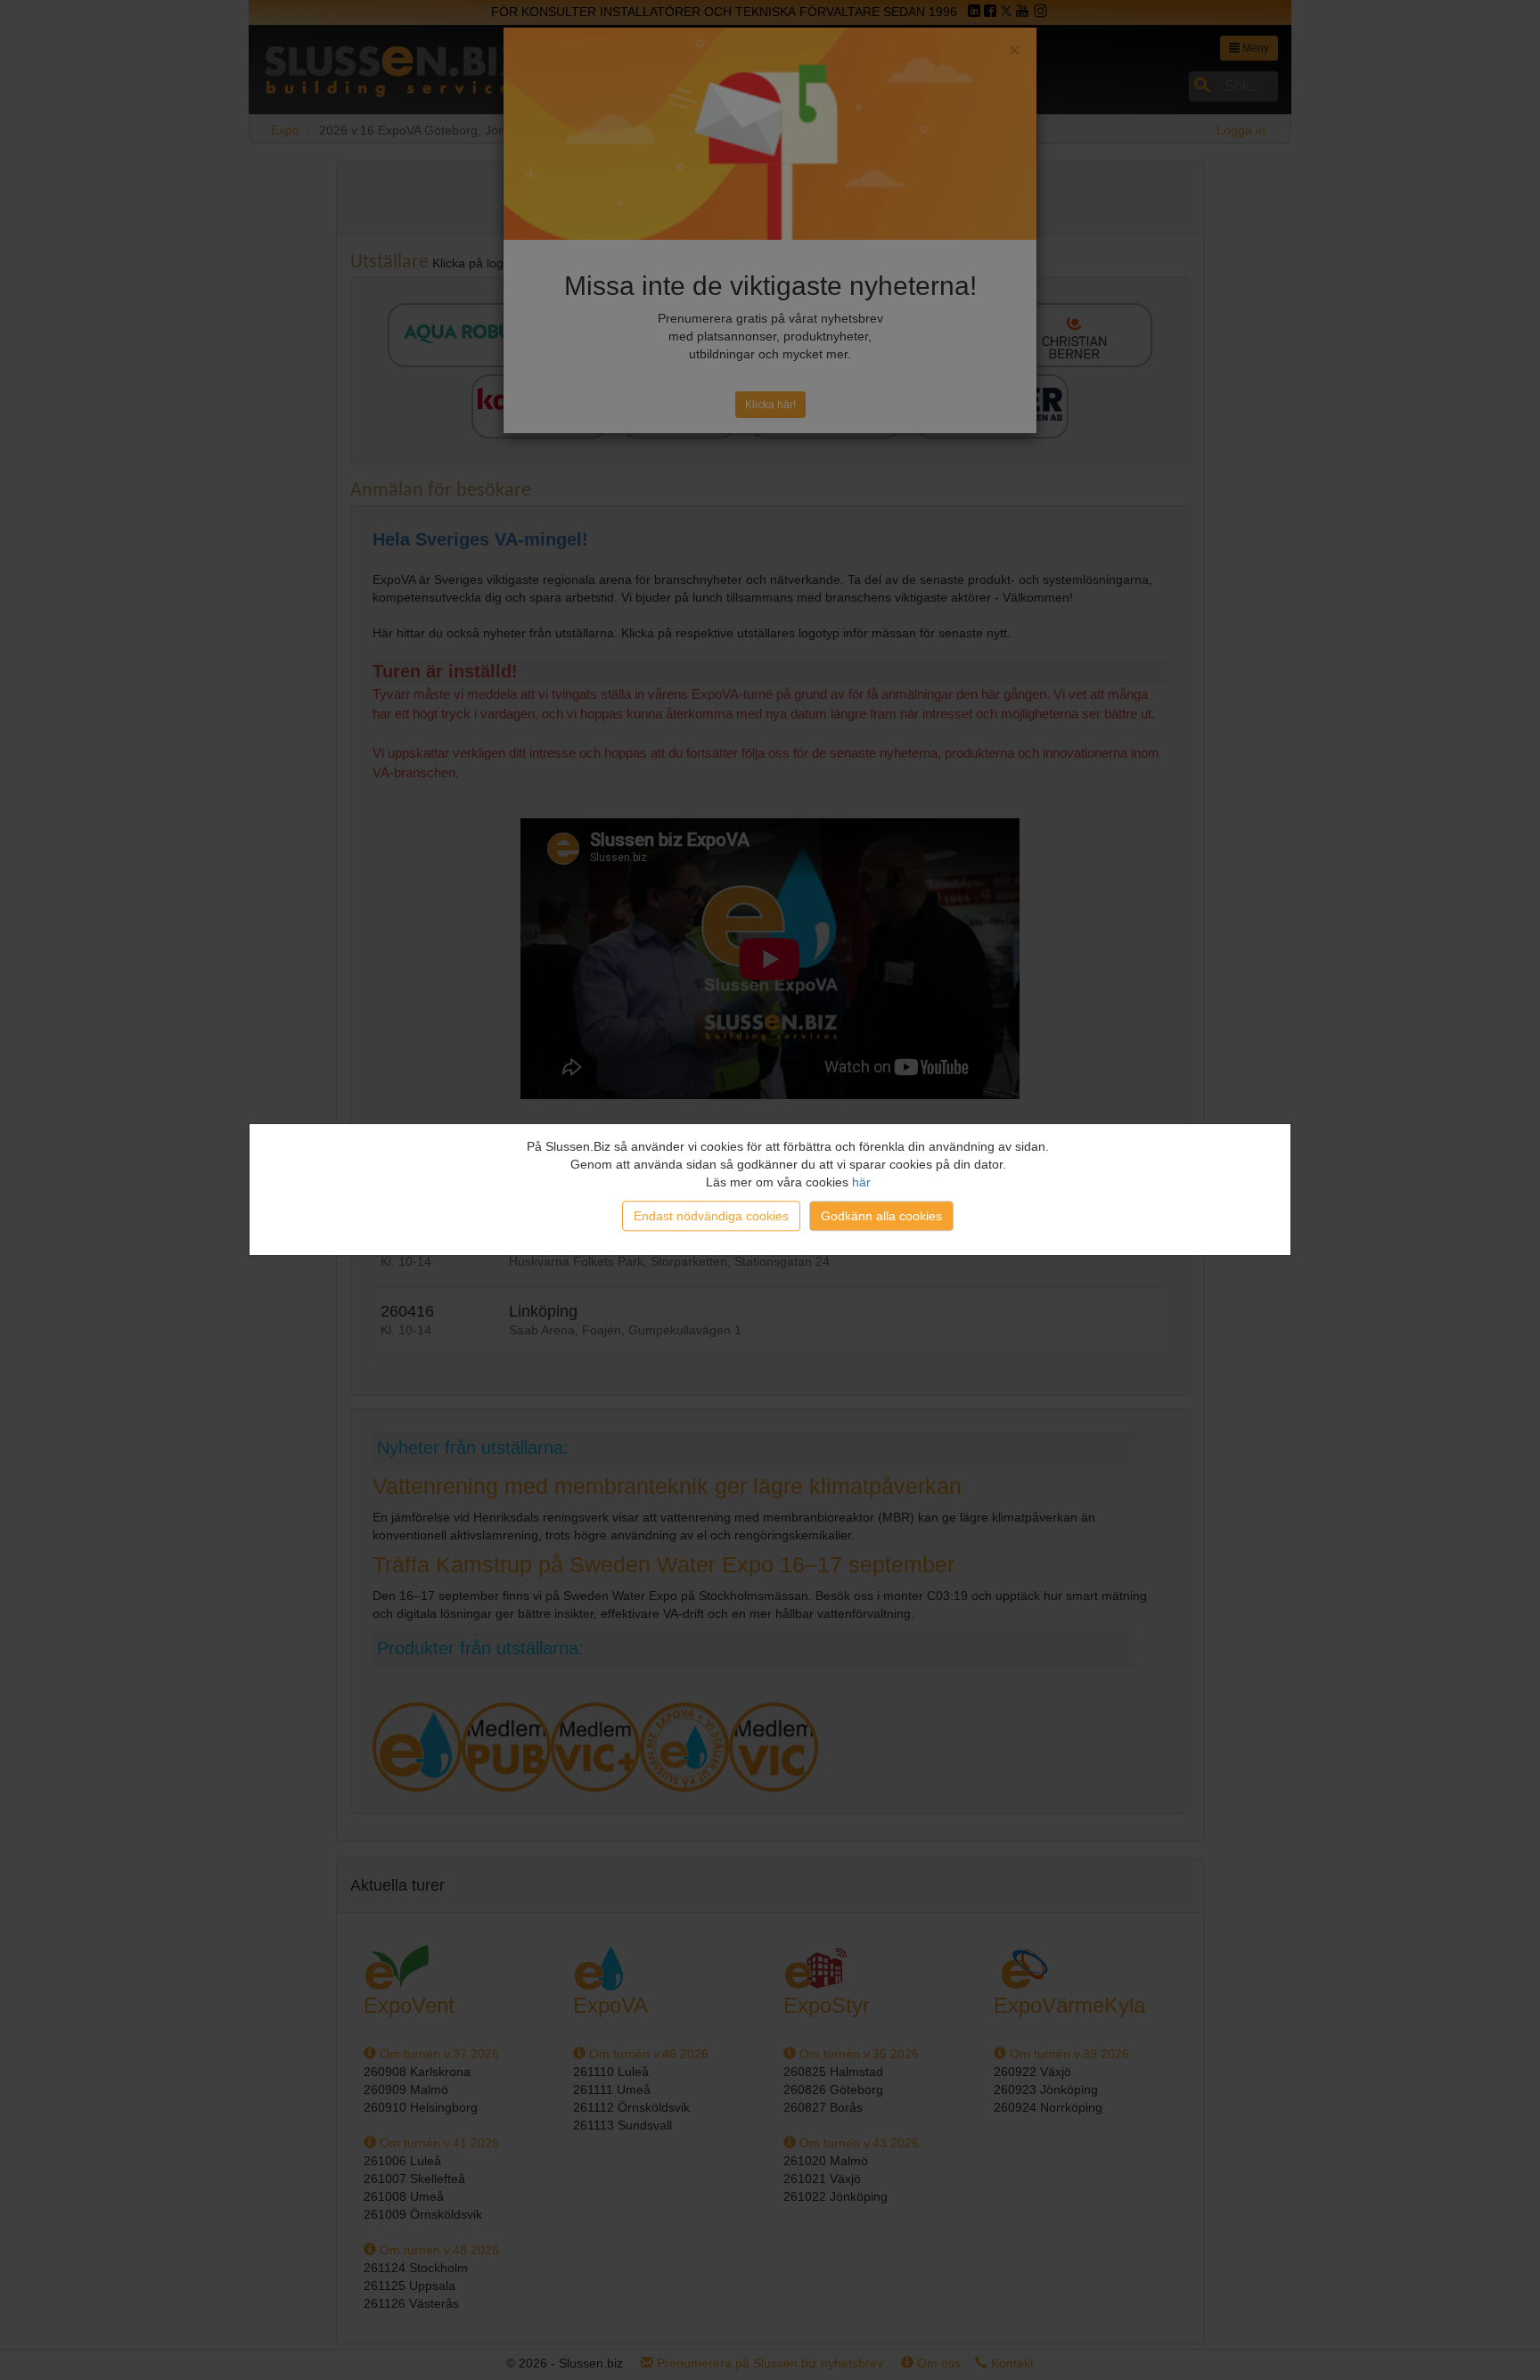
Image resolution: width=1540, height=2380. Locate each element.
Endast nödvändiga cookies (711, 1216)
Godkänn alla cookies (881, 1216)
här (861, 1182)
